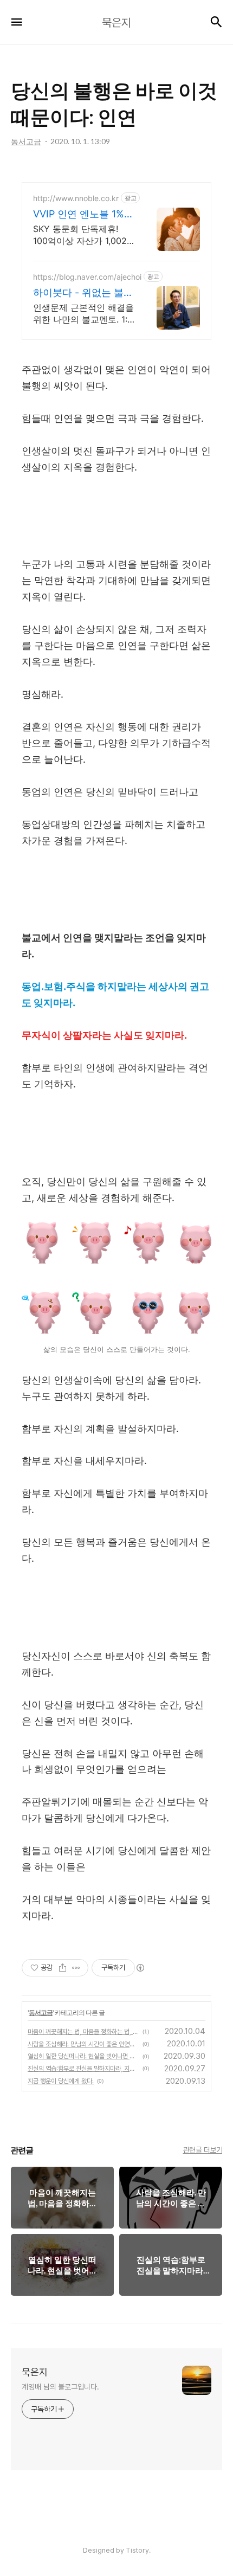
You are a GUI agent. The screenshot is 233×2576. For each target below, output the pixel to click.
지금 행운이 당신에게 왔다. (61, 2081)
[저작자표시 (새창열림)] (140, 1968)
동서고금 (41, 2012)
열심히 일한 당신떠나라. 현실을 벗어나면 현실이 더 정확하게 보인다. (83, 2056)
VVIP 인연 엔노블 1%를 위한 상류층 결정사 (83, 214)
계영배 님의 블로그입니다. (60, 2387)
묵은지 (35, 2372)
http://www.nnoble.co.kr (76, 198)
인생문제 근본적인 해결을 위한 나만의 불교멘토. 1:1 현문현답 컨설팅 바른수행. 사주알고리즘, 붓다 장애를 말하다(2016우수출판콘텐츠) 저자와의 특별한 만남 (83, 314)
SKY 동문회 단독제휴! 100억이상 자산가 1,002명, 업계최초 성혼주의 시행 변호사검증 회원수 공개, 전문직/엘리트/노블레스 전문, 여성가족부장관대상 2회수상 (82, 235)
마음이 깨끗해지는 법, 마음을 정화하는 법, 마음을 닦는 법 (83, 2032)
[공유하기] (63, 1968)
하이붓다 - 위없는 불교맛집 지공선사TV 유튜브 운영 (83, 293)
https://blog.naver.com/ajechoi (87, 277)
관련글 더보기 (203, 2150)
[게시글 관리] (76, 1968)
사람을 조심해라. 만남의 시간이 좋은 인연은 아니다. (83, 2044)
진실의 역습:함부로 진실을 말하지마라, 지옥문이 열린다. (83, 2069)
